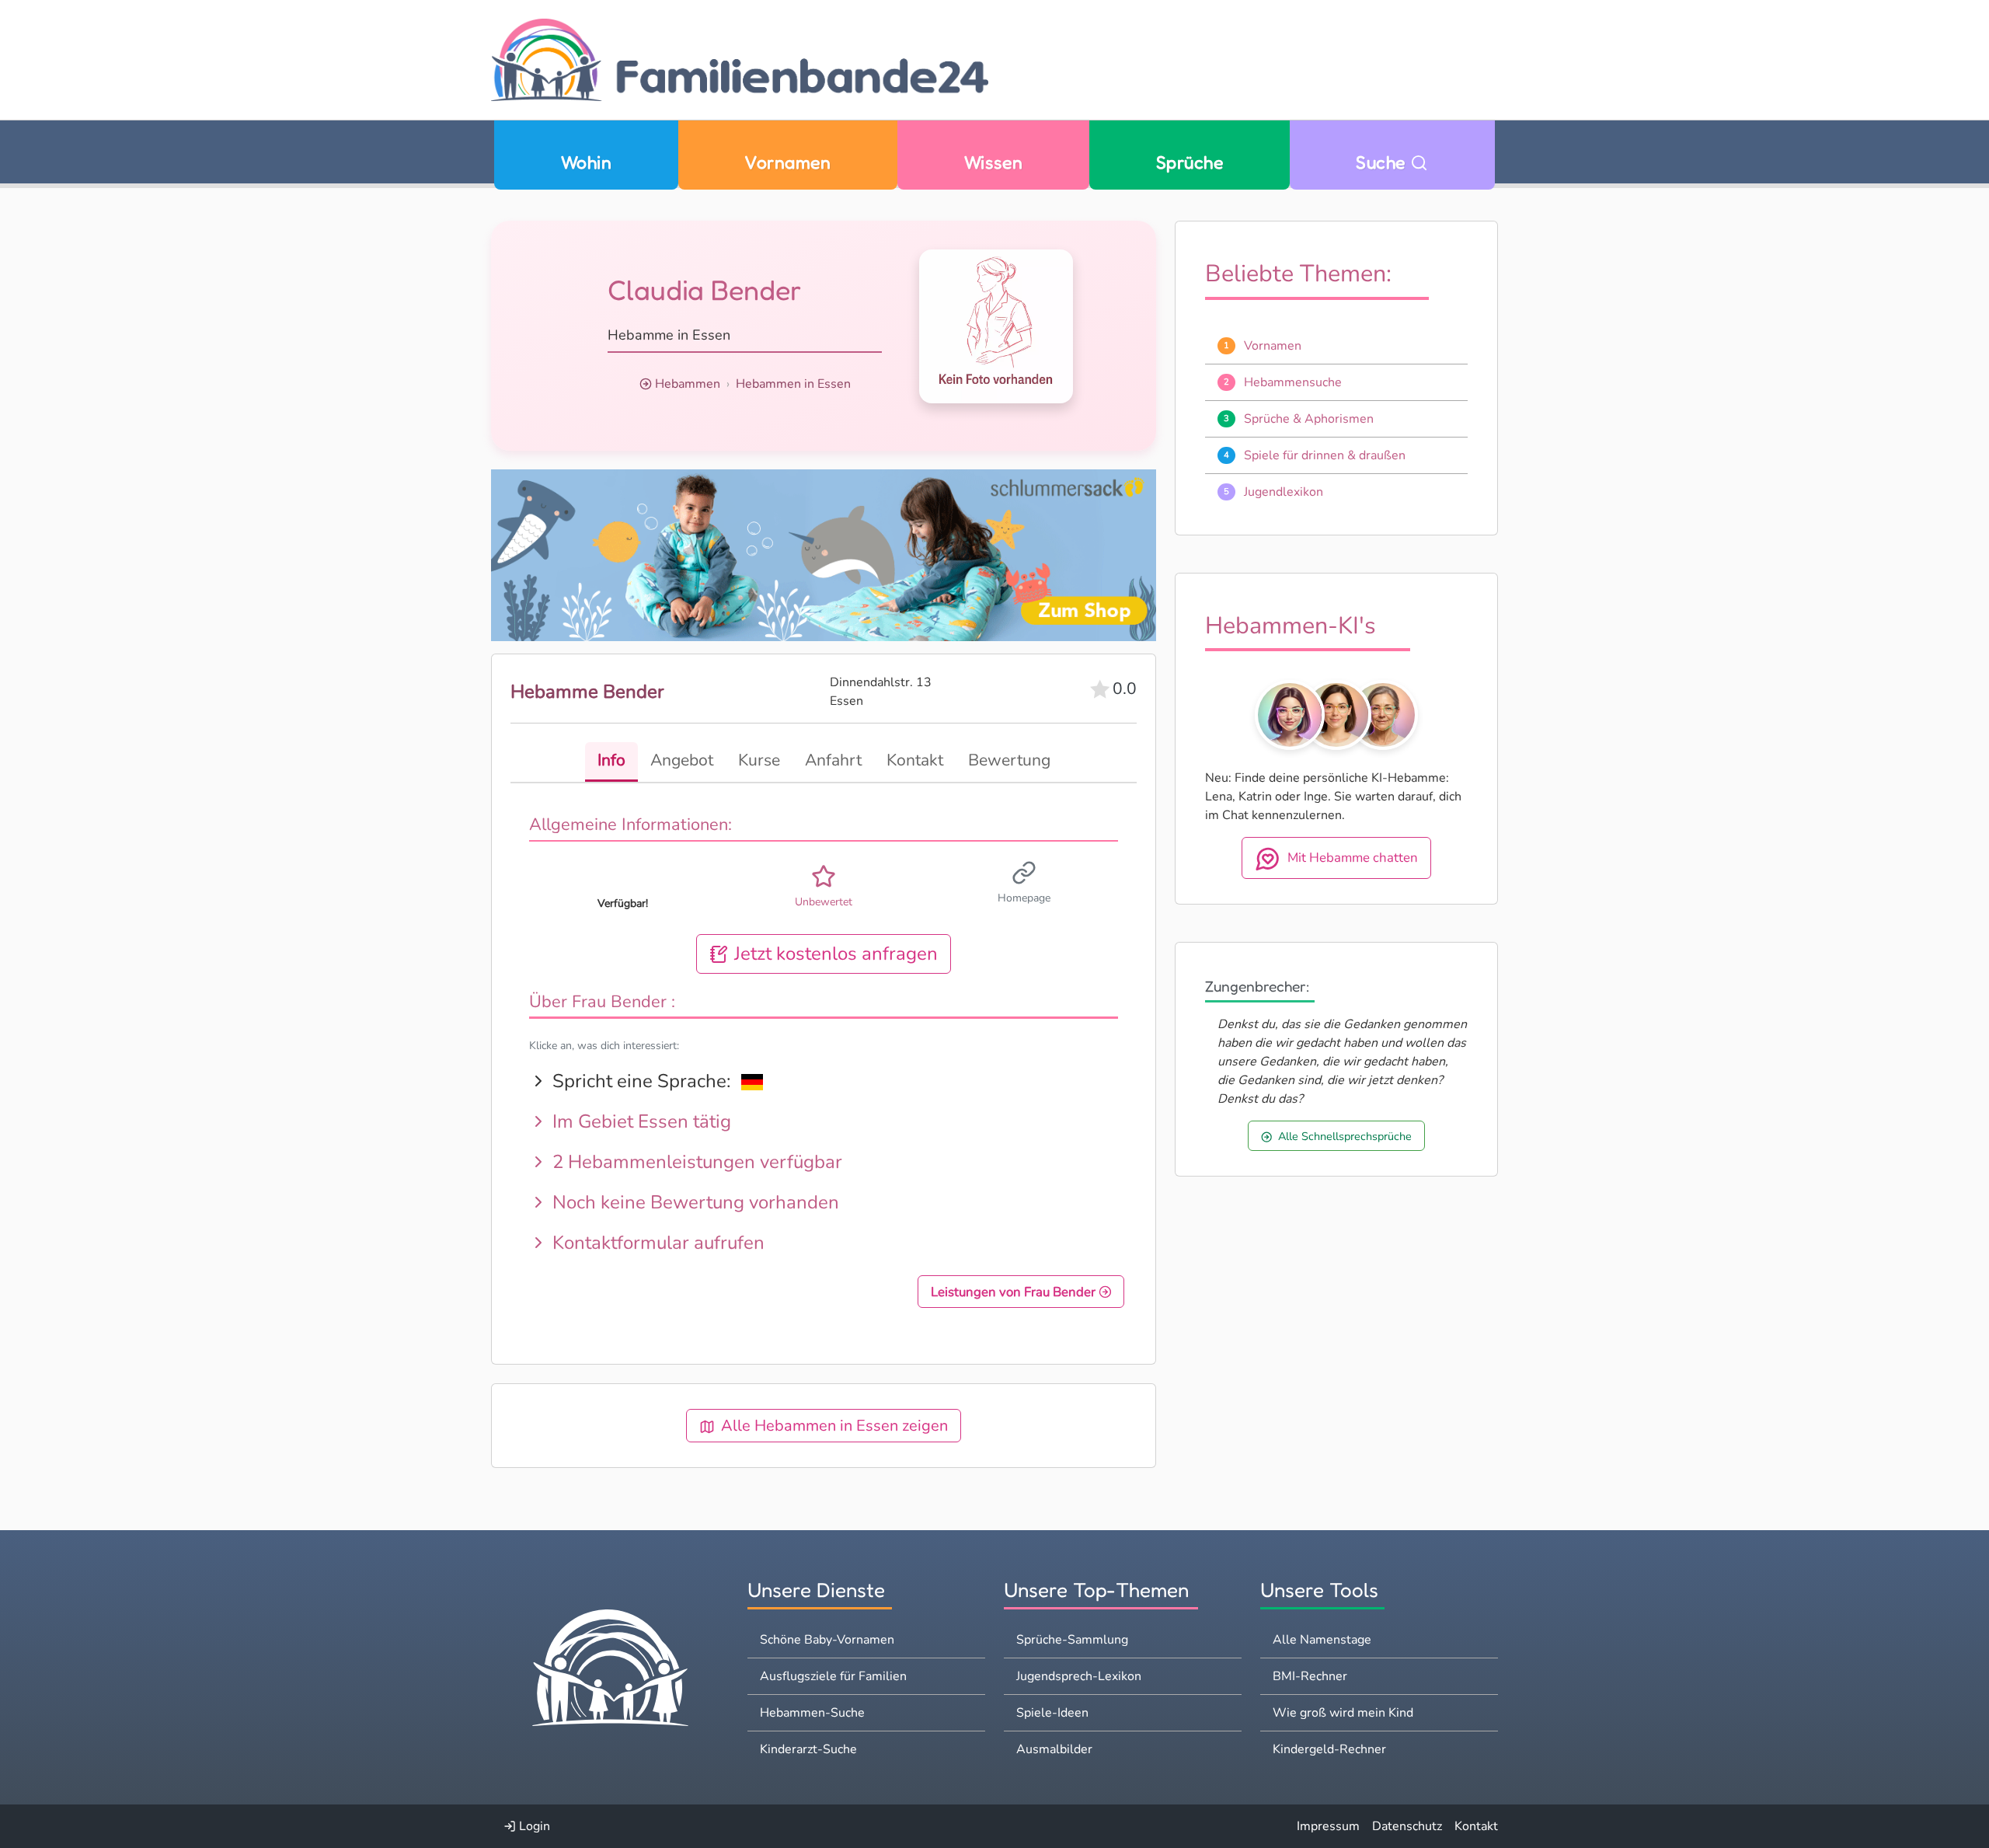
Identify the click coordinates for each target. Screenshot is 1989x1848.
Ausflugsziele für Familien (833, 1676)
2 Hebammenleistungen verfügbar (695, 1162)
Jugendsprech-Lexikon (1079, 1676)
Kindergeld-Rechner (1329, 1749)
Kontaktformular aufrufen (656, 1243)
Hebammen (688, 384)
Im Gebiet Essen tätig (639, 1121)
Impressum (1328, 1826)
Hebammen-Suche (812, 1713)
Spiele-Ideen (1052, 1713)
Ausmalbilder (1054, 1749)
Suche (1383, 162)
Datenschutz (1407, 1826)
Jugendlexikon (1284, 492)
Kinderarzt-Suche (808, 1749)
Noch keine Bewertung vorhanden (693, 1202)
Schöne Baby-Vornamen (827, 1640)
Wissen (994, 162)
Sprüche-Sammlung (1072, 1640)
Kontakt (1476, 1826)
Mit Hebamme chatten (1353, 858)
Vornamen (787, 162)
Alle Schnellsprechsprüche (1345, 1136)
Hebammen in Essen (793, 384)
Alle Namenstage (1322, 1640)
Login (533, 1826)
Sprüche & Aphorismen (1309, 419)
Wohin (586, 162)
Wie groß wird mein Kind (1343, 1713)
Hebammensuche (1293, 382)
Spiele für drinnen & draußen (1325, 455)
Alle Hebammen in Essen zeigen (834, 1426)
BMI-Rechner (1310, 1676)
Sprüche (1190, 162)
